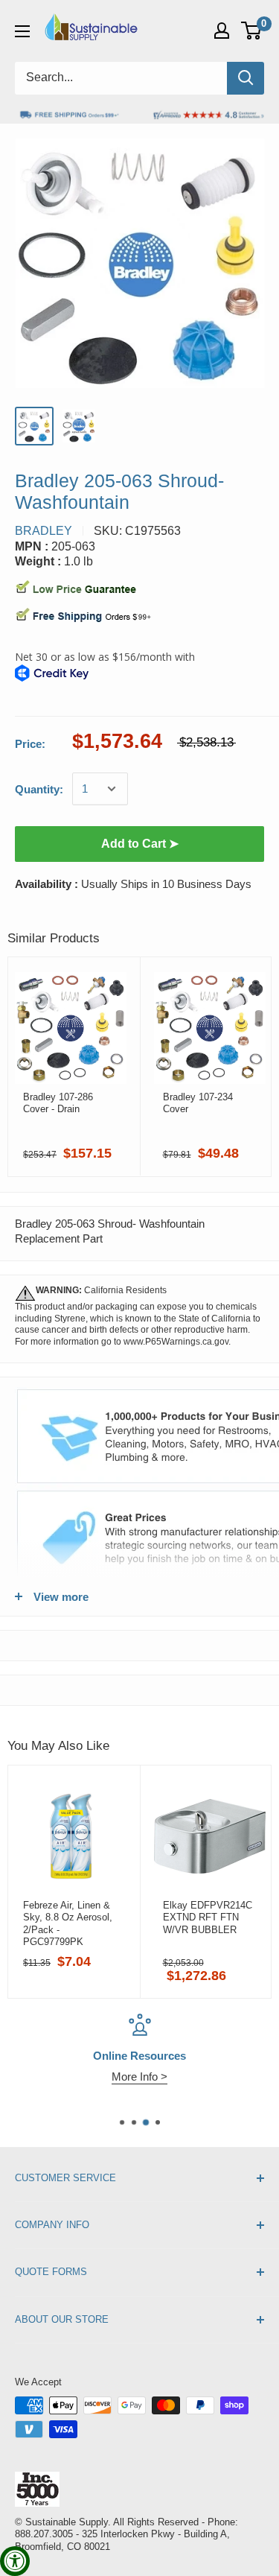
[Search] (246, 78)
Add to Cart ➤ (140, 844)
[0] (252, 31)
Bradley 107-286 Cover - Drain (58, 1103)
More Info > (139, 2077)
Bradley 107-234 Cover (198, 1103)
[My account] (222, 31)
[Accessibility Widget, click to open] (15, 2561)
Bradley (44, 531)
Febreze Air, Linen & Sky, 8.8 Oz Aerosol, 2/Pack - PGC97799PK (68, 1923)
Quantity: (39, 789)
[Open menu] (22, 31)
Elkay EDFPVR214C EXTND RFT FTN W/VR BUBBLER (208, 1917)
